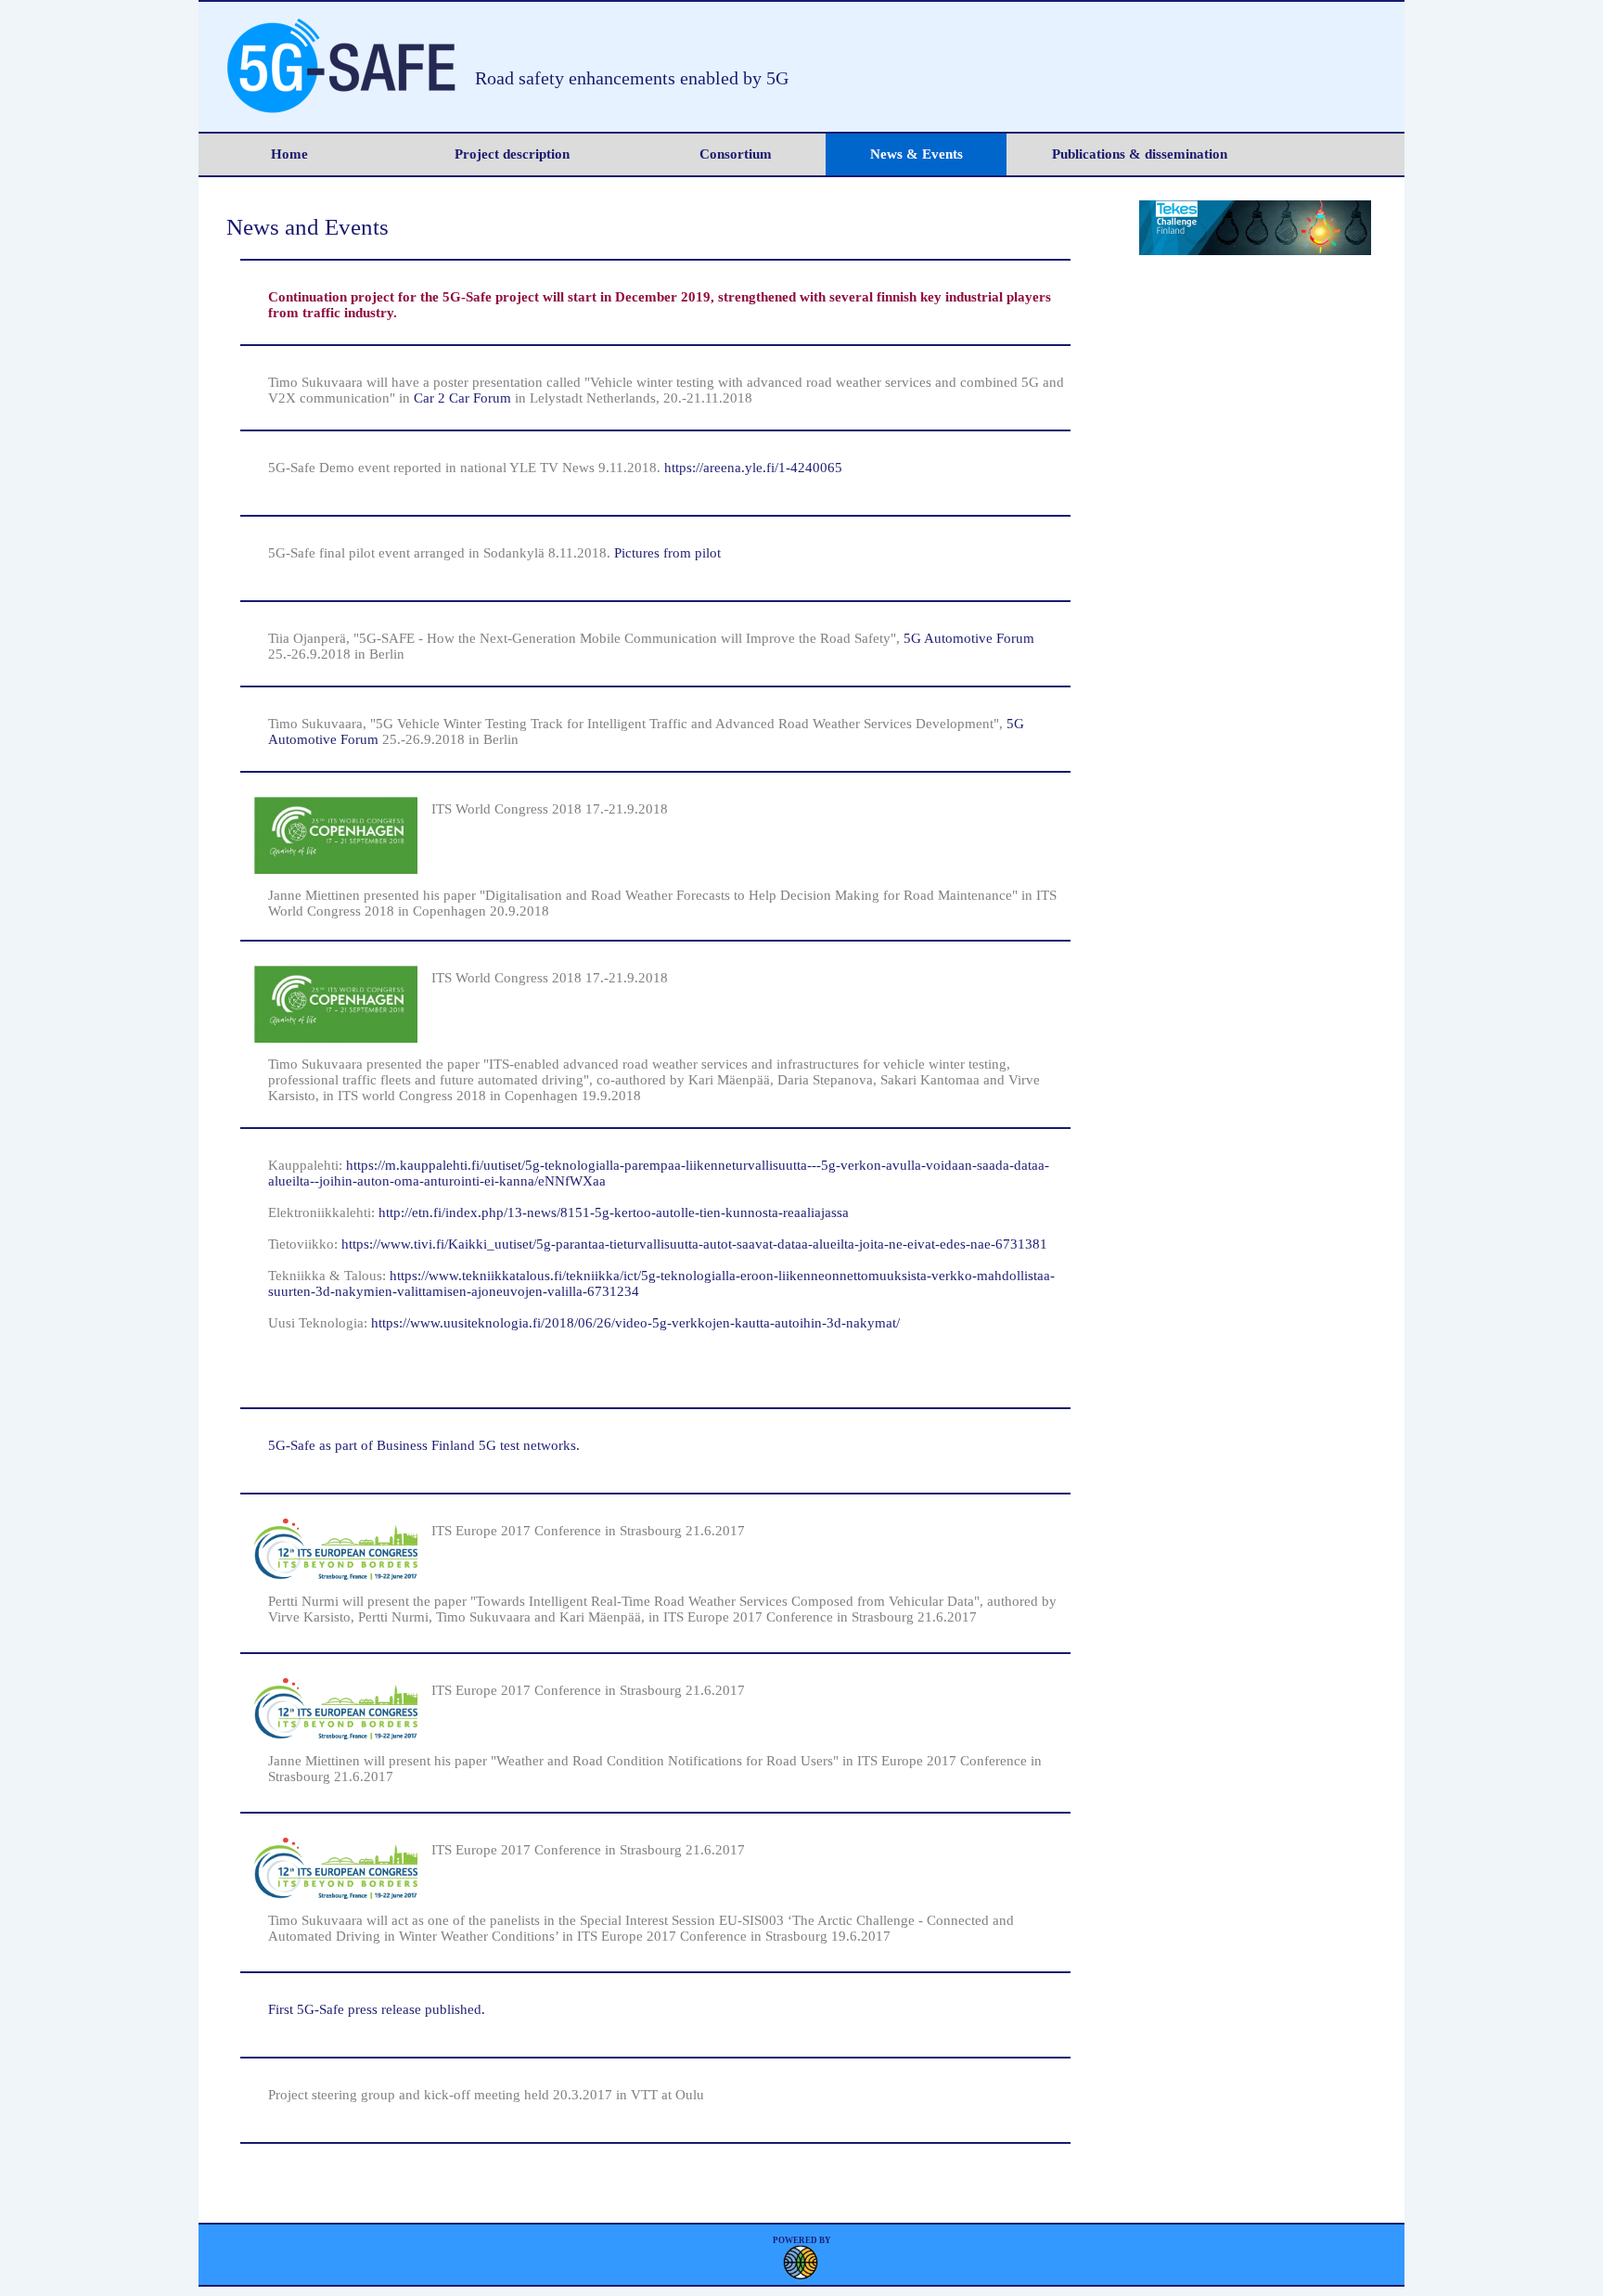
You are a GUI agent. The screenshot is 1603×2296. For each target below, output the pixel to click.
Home (289, 154)
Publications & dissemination (1140, 154)
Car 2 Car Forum (464, 398)
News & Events (917, 154)
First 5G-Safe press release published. (377, 2009)
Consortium (736, 154)
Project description (512, 154)
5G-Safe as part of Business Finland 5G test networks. (424, 1445)
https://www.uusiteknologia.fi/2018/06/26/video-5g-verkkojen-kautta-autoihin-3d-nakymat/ (635, 1323)
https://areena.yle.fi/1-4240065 (753, 468)
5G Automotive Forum (969, 638)
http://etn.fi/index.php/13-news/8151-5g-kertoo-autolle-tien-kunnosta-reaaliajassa (614, 1212)
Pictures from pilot (667, 553)
